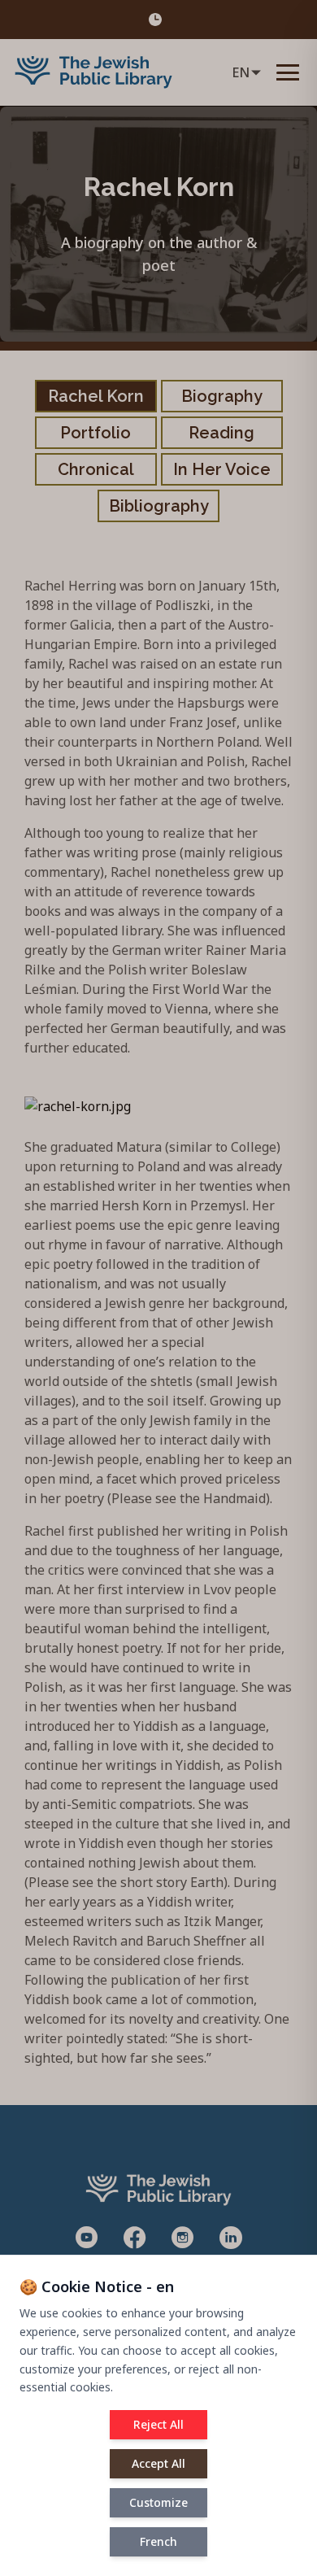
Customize (158, 2502)
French (158, 2541)
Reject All (158, 2424)
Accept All (158, 2463)
